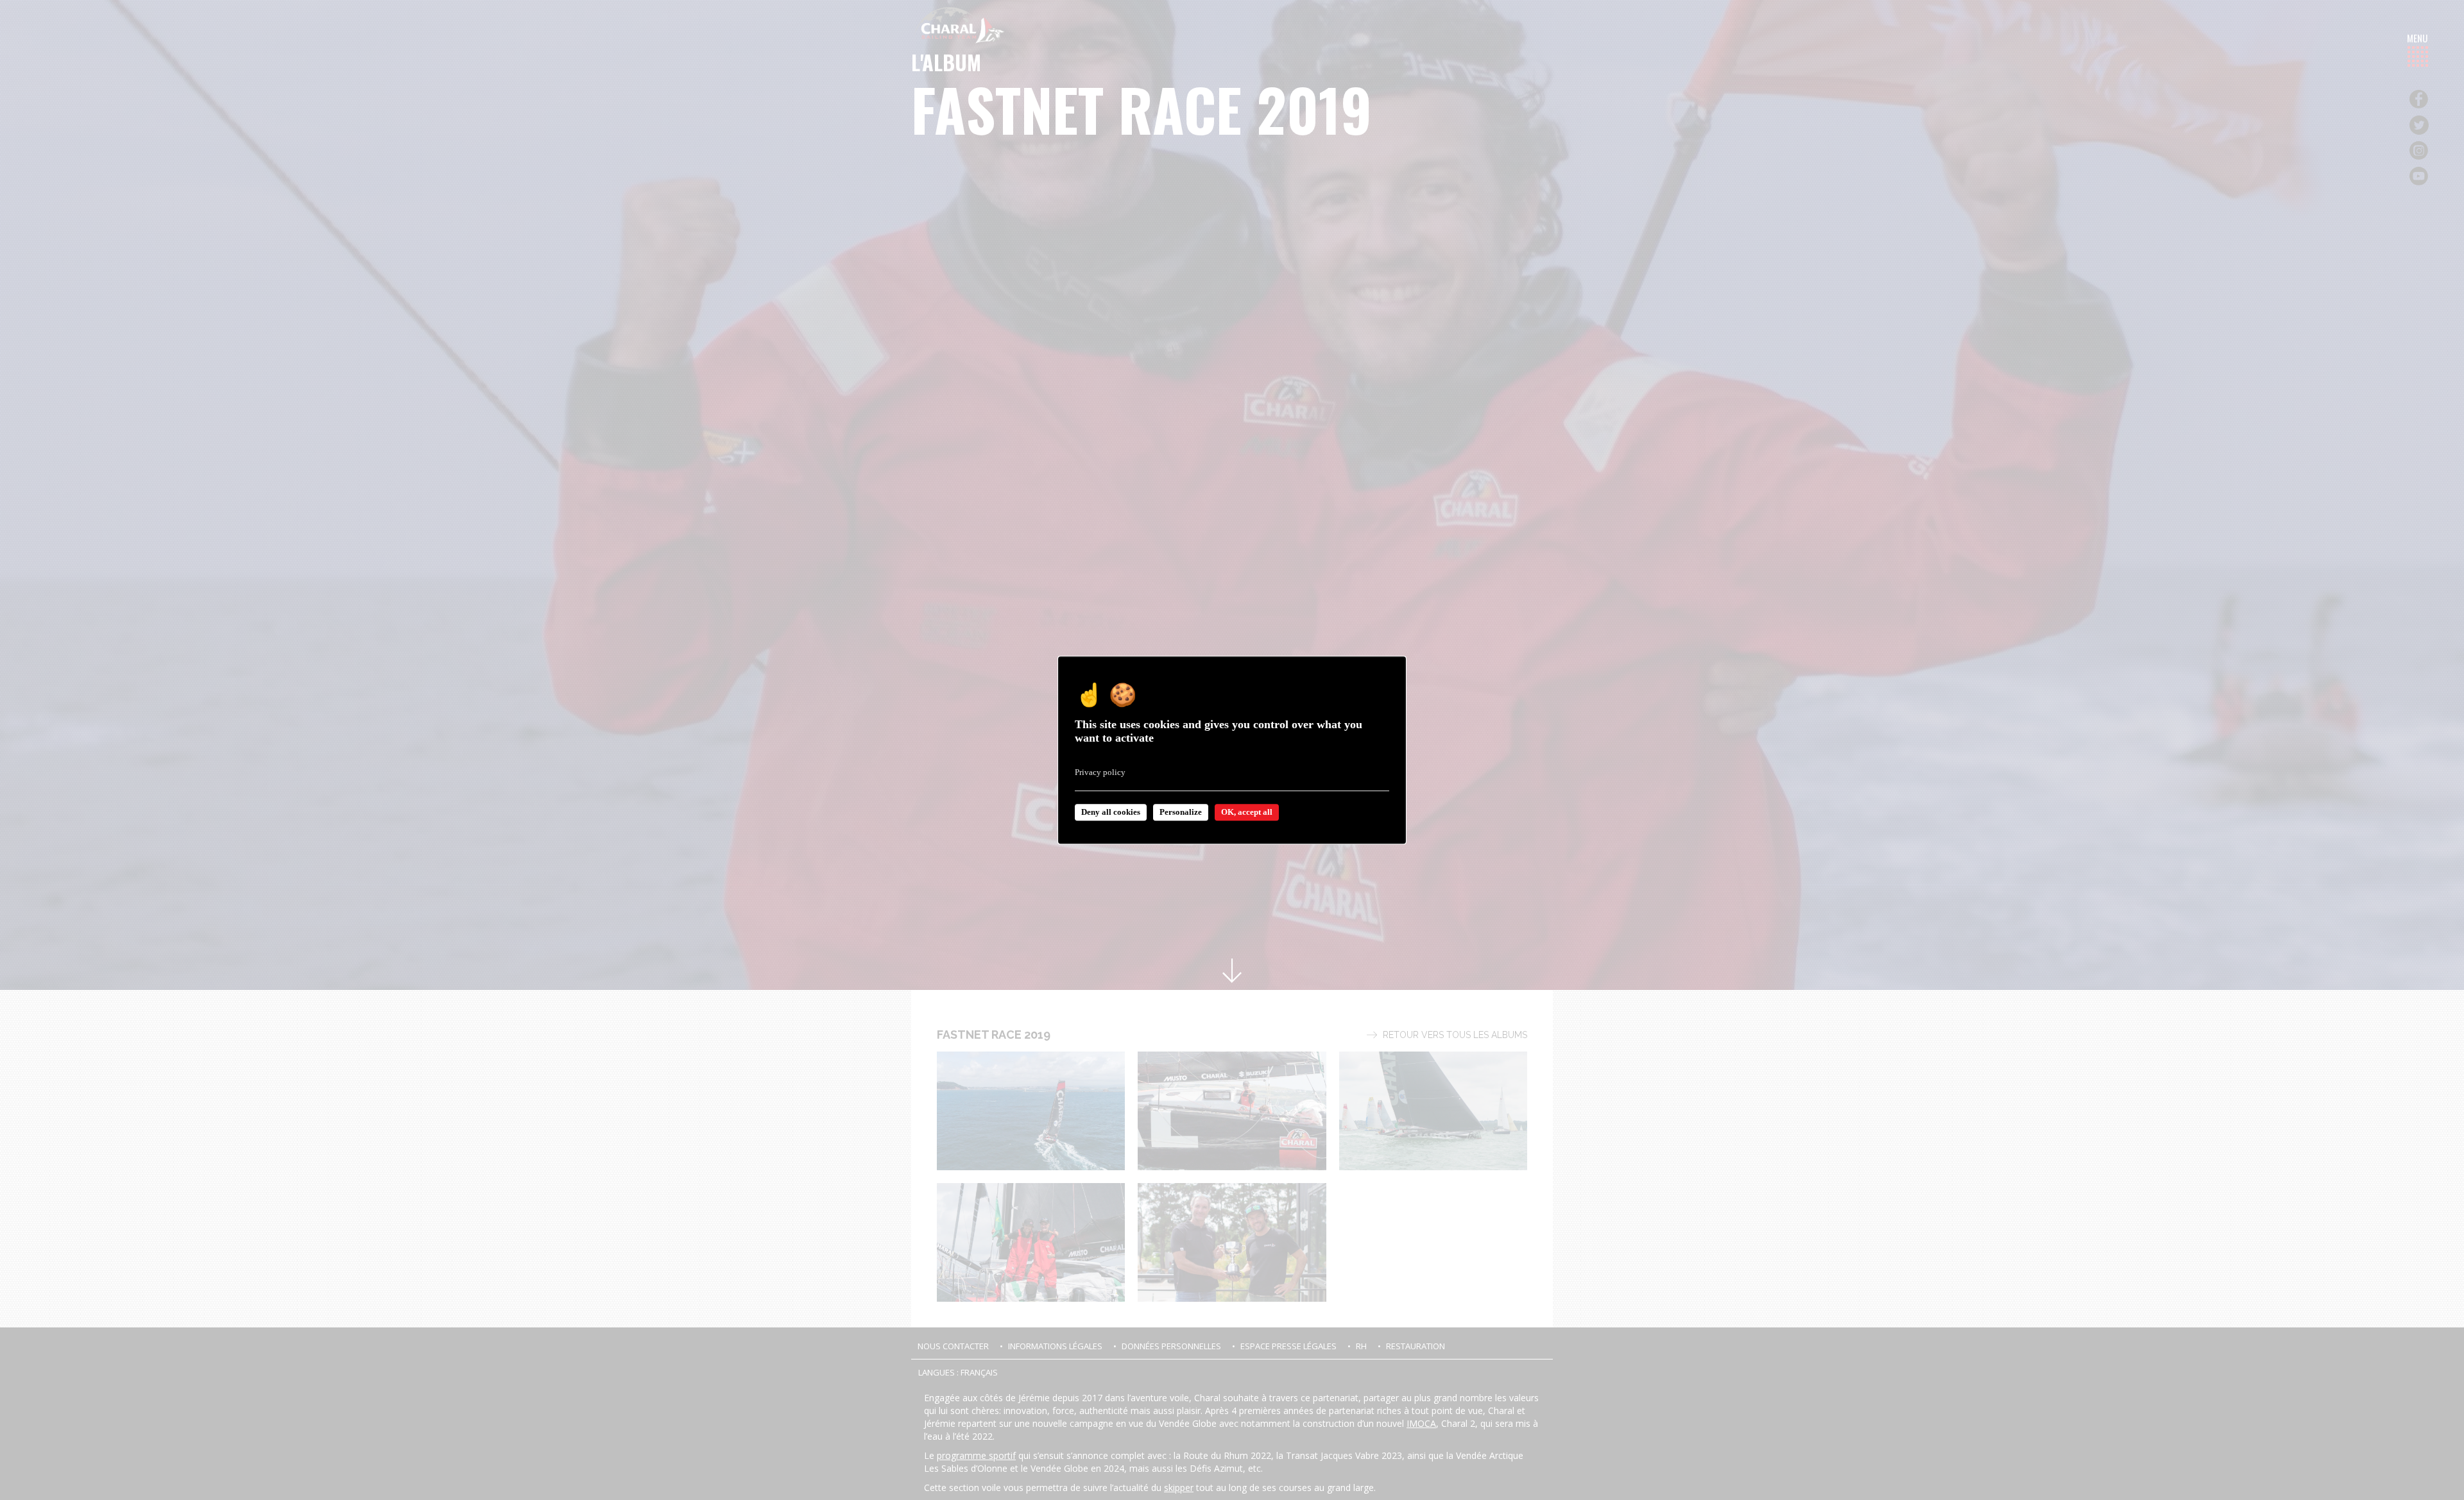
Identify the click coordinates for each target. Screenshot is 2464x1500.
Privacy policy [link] (1100, 772)
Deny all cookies (1111, 812)
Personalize (1181, 812)
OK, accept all (1247, 812)
